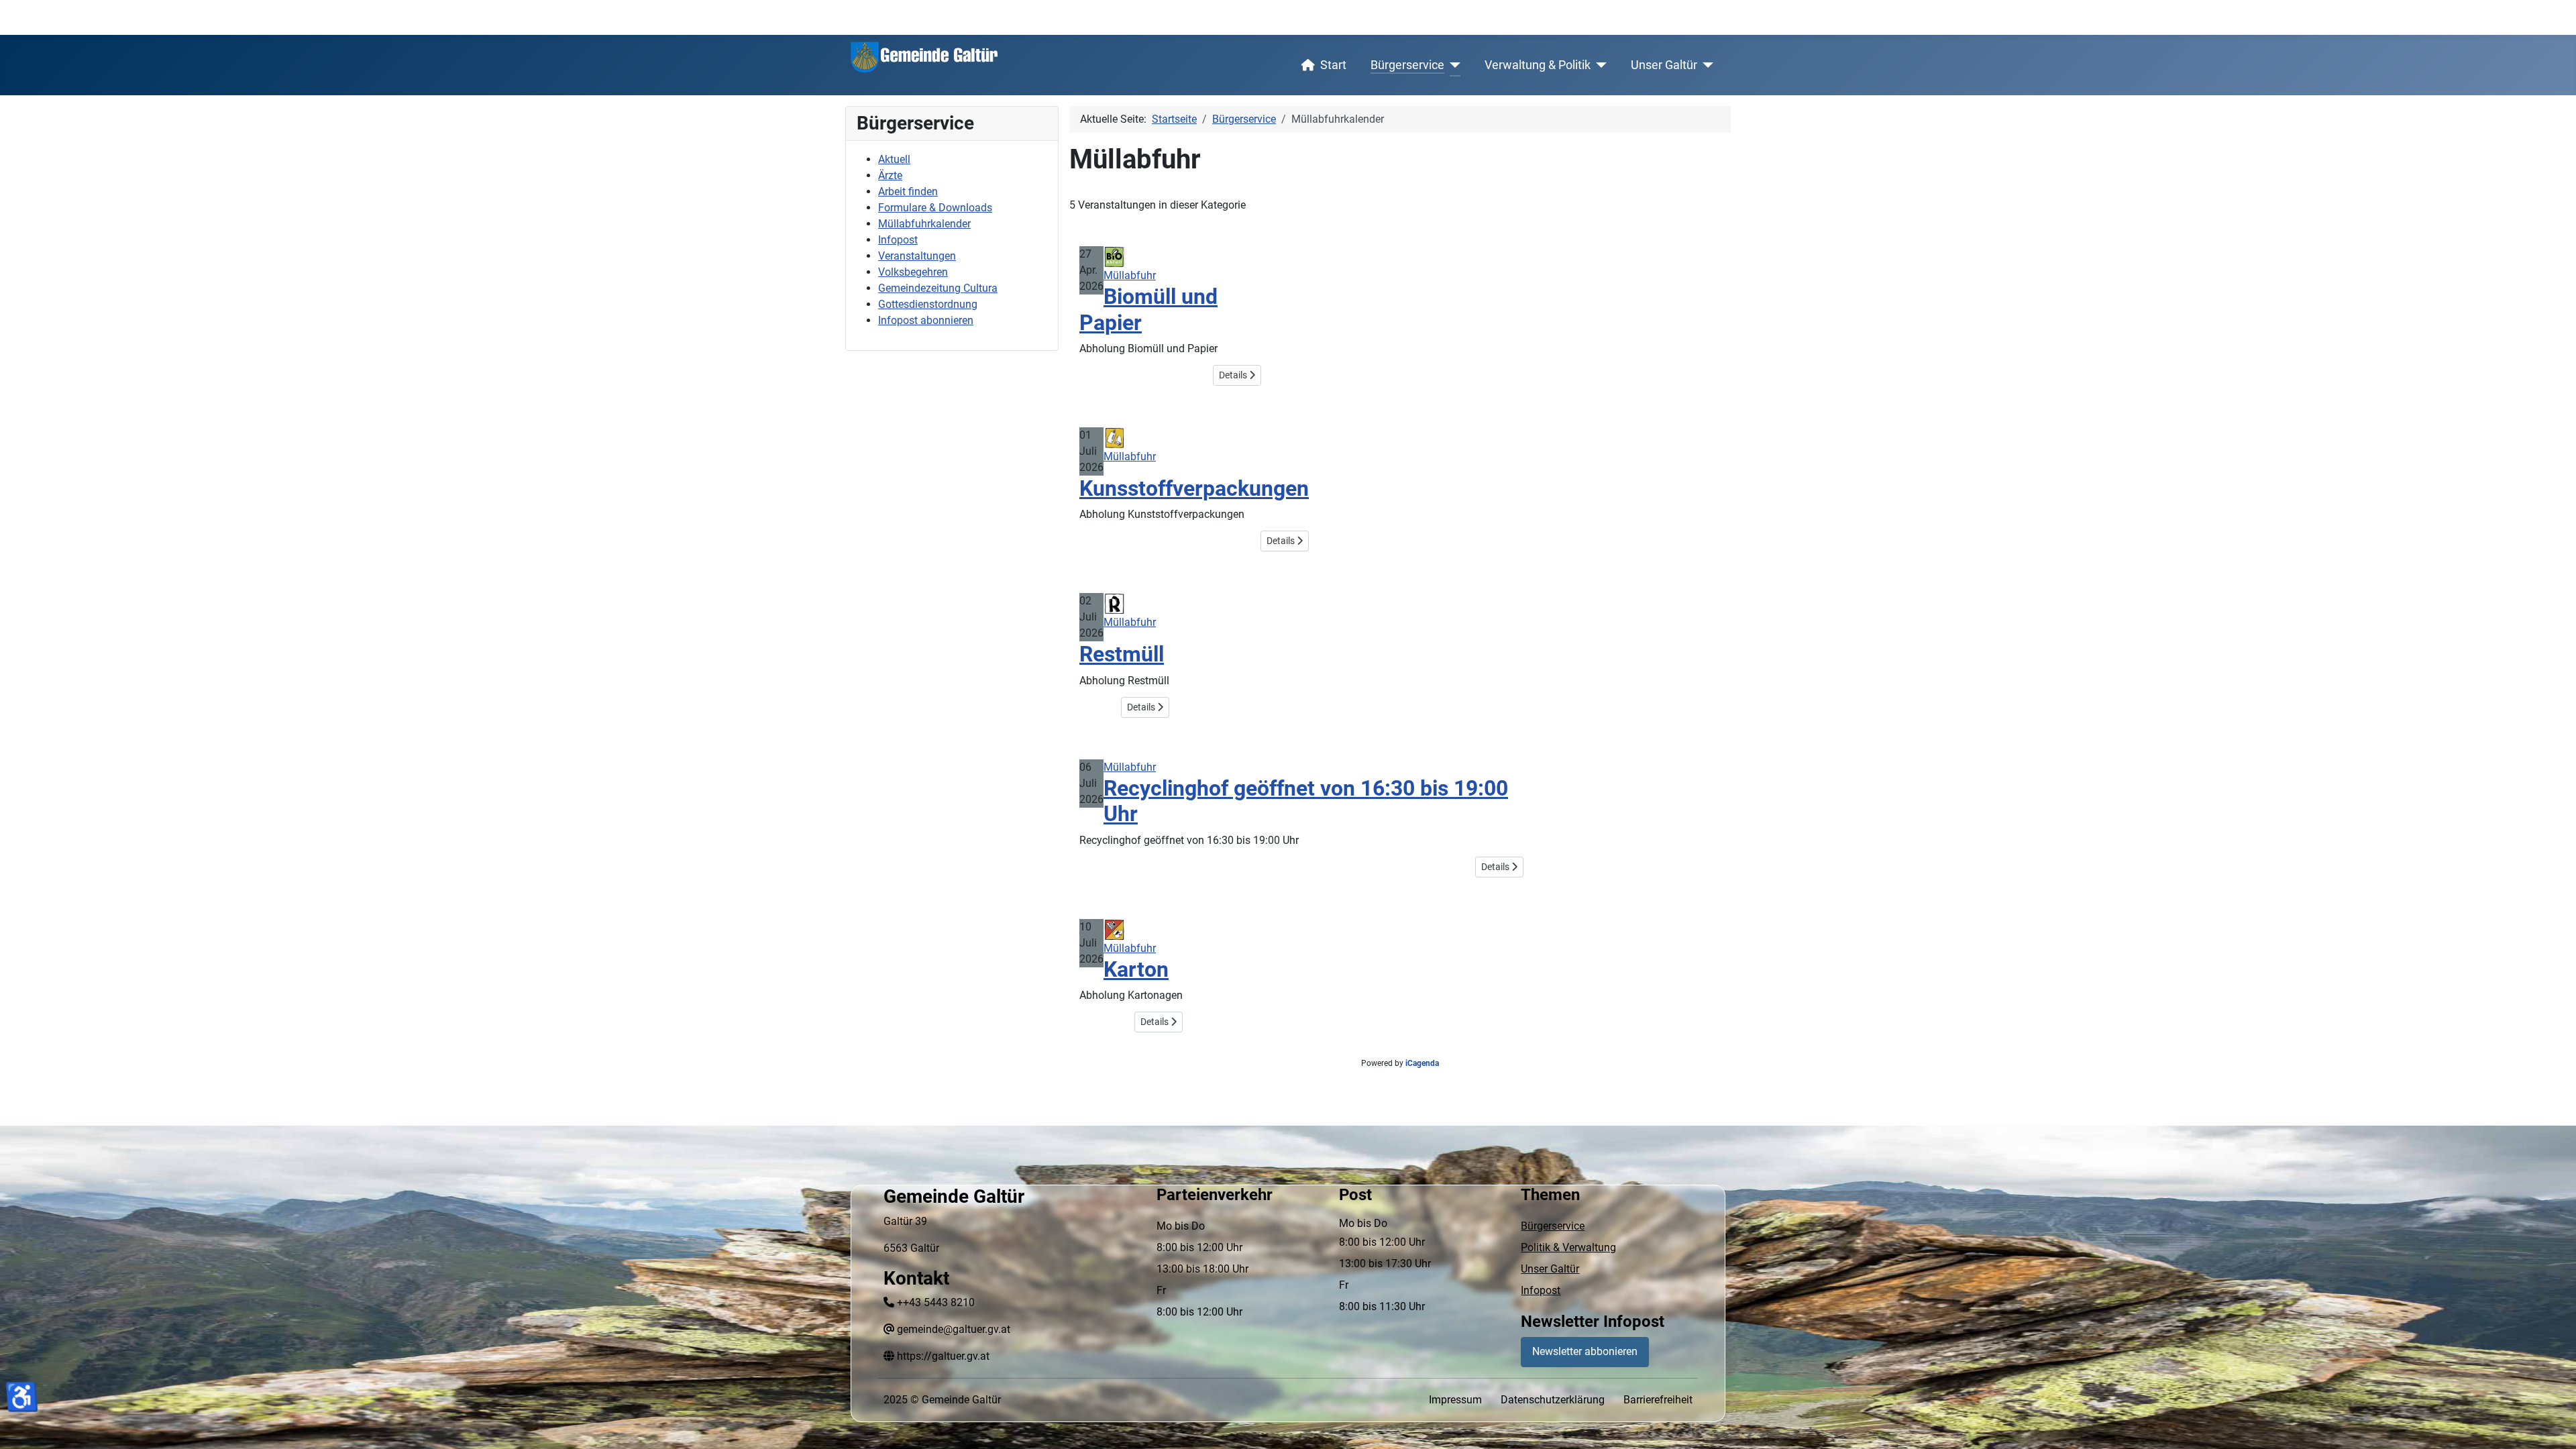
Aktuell (894, 159)
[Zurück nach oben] (2553, 1424)
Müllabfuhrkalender (924, 224)
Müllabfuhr (1130, 275)
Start (1333, 65)
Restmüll (1122, 654)
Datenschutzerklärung (1553, 1400)
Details (1234, 375)
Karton (1136, 969)
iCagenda (1422, 1063)
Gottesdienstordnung (928, 304)
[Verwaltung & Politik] (1599, 65)
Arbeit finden (908, 192)
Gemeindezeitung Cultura (938, 288)
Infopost (898, 240)
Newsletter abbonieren (1585, 1351)
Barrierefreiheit (1658, 1400)
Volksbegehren (913, 272)
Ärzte (890, 175)
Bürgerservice (1407, 65)
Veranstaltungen (917, 256)
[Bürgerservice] (1453, 65)
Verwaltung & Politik (1538, 65)
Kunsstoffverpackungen (1194, 488)
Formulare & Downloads (935, 208)
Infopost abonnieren (926, 320)
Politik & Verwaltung (1568, 1247)
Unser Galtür (1664, 65)
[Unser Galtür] (1706, 65)
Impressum (1455, 1400)
